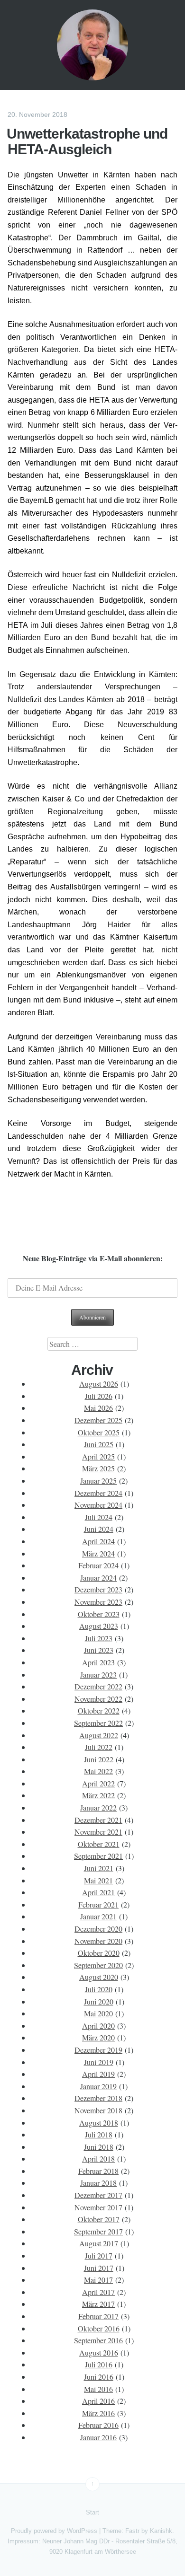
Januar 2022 (98, 1807)
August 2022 (99, 1735)
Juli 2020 (99, 1989)
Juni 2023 (99, 1650)
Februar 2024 (98, 1565)
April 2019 (98, 2074)
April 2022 (98, 1783)
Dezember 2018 (98, 2098)
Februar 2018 (98, 2171)
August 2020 (99, 1977)
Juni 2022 (99, 1759)
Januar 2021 (98, 1916)
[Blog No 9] (92, 45)
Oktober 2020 (99, 1953)
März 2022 (98, 1795)
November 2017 (98, 2207)
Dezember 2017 (98, 2195)
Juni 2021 (99, 1868)
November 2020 (98, 1941)
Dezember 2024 (98, 1493)
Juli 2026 (99, 1396)
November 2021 (98, 1832)
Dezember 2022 (98, 1686)
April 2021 (98, 1892)
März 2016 (98, 2413)
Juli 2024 (99, 1517)
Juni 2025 (99, 1444)
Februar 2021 (98, 1904)
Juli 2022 (99, 1747)
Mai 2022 (98, 1771)
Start (92, 2512)
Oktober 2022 (99, 1710)
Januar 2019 (98, 2086)
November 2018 (98, 2110)
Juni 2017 (99, 2268)
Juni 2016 (99, 2377)
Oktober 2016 (99, 2328)
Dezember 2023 (98, 1589)
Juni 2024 (99, 1529)
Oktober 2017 (99, 2219)
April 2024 (98, 1541)
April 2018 (98, 2158)
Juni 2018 (99, 2147)
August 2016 (99, 2352)
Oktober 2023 (99, 1614)
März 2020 (98, 2037)
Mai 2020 (98, 2013)
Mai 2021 (98, 1880)
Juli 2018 (99, 2134)
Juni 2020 (99, 2001)
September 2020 (98, 1965)
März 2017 (98, 2304)
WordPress (82, 2531)
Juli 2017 (99, 2255)
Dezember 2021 (98, 1820)
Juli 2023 (99, 1638)
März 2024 (98, 1553)
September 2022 (98, 1723)
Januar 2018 (98, 2183)
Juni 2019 (99, 2062)
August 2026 (99, 1384)
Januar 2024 (98, 1578)
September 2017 (98, 2231)
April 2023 (98, 1662)
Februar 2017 (98, 2316)
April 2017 (98, 2292)
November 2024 (98, 1505)
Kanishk (161, 2531)
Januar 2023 (98, 1675)
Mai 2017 (98, 2280)
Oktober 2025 (99, 1432)
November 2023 (98, 1602)
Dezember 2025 (98, 1420)
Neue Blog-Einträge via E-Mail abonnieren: (93, 1258)
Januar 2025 (98, 1481)
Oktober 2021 (99, 1844)
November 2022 (98, 1699)
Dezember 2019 (98, 2050)
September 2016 (98, 2340)
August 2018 (99, 2123)
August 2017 (99, 2243)
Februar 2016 (98, 2425)
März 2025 (98, 1468)
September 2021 (98, 1856)
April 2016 (98, 2401)
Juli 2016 (99, 2364)
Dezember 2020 (98, 1929)
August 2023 (99, 1626)
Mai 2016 (98, 2389)
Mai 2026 (98, 1408)
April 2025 (98, 1456)
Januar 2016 (98, 2437)
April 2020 (98, 2026)
